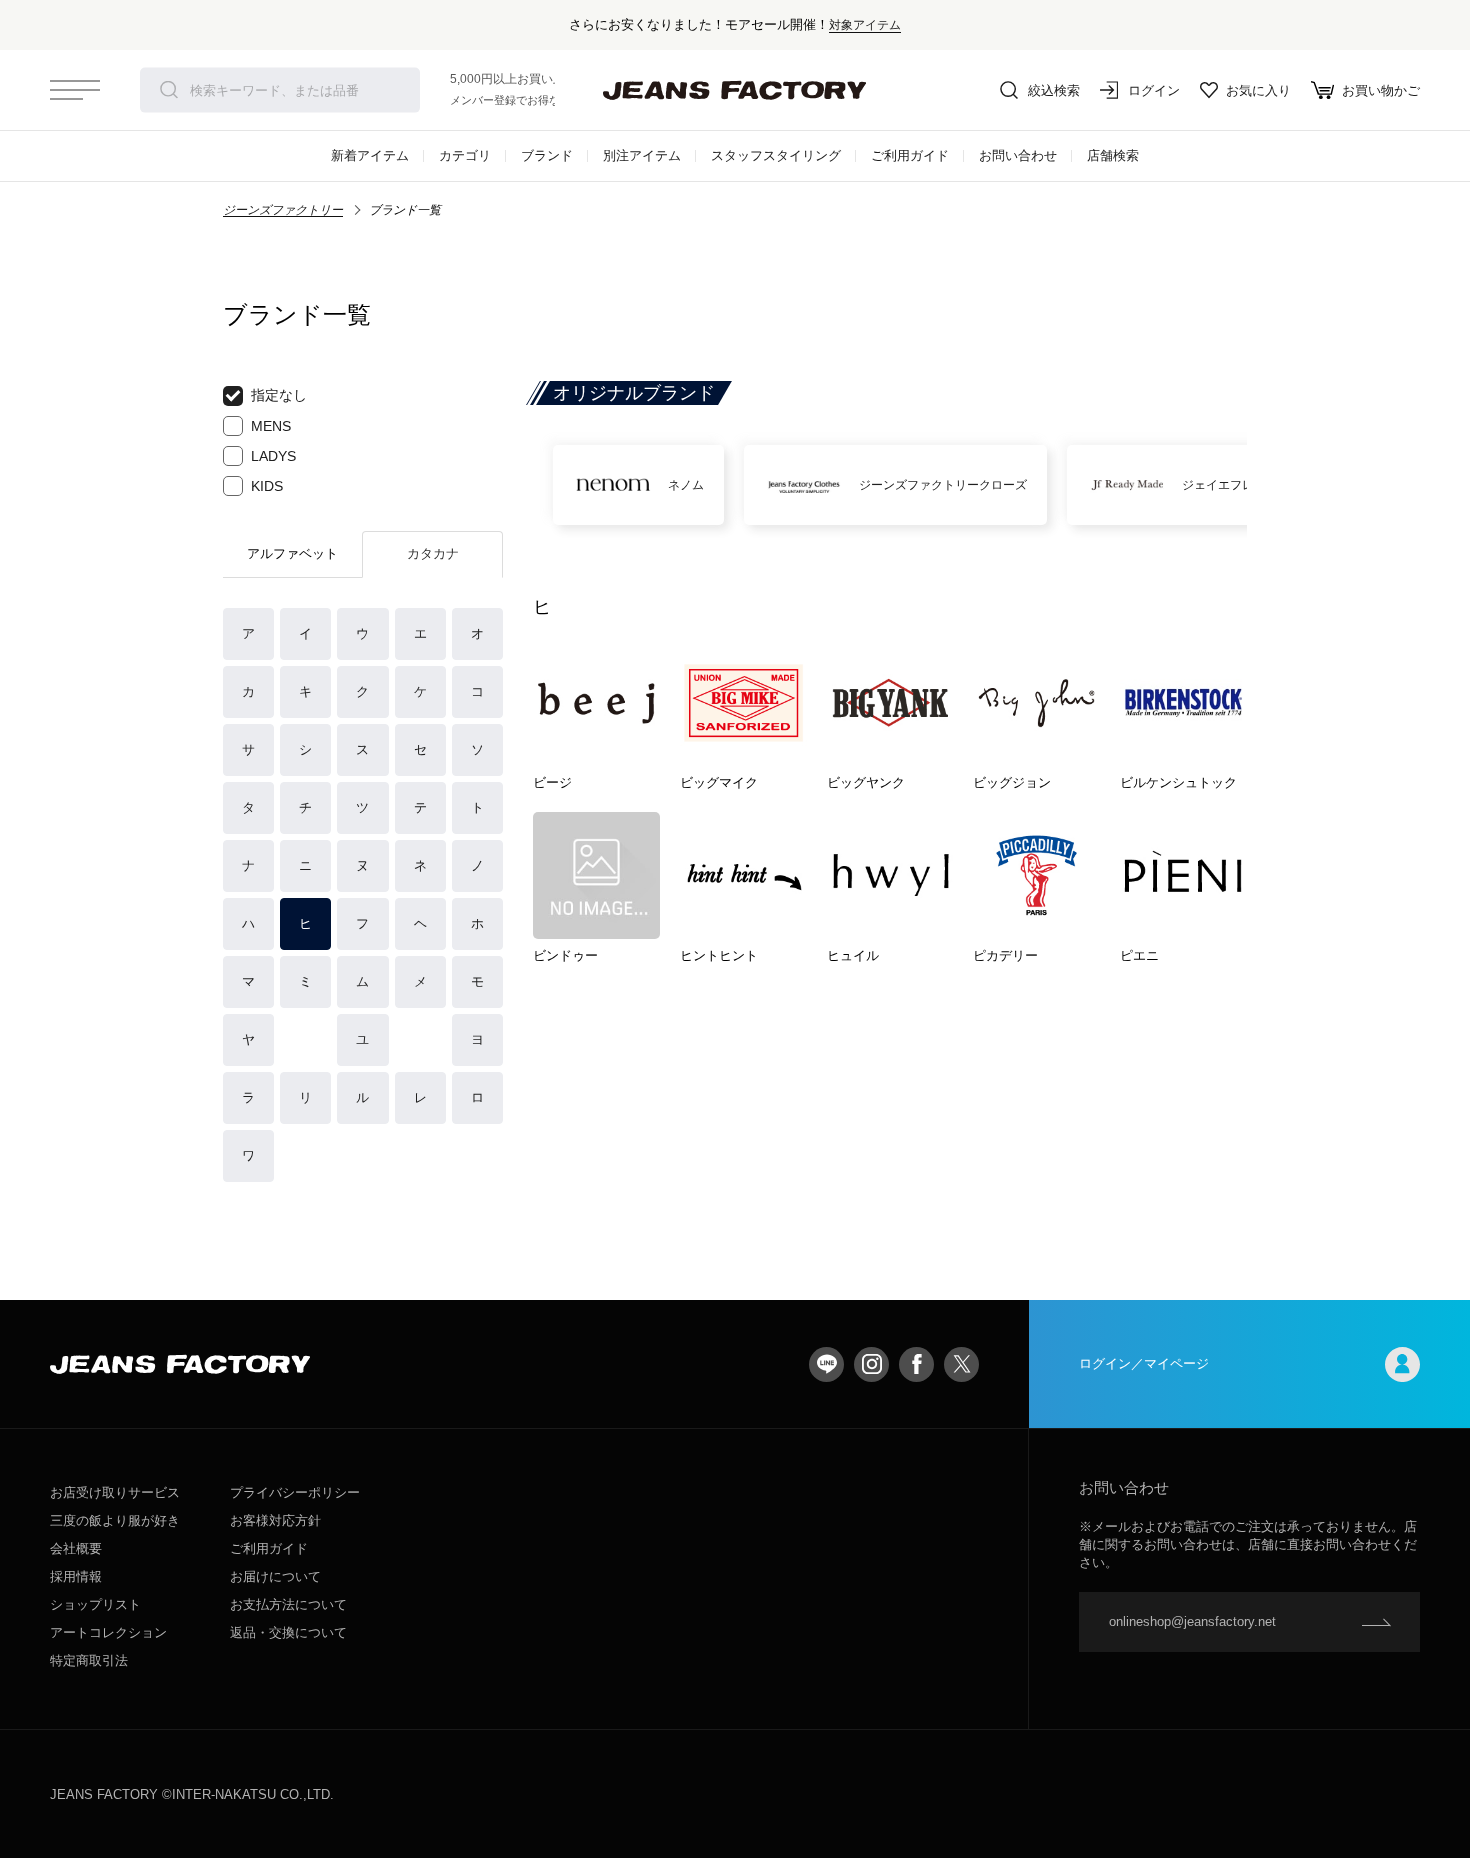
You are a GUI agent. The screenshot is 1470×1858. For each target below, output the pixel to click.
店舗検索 (1113, 155)
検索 (169, 90)
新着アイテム (370, 155)
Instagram (871, 1364)
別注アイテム (642, 155)
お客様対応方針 (275, 1520)
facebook (916, 1364)
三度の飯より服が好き (115, 1520)
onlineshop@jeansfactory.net (1192, 1621)
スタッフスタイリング (776, 155)
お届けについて (275, 1576)
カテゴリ (465, 155)
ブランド (547, 155)
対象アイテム (865, 24)
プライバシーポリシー (295, 1492)
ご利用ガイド (910, 155)
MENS (271, 426)
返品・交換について (288, 1632)
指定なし (279, 395)
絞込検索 (1054, 90)
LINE (826, 1364)
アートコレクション (108, 1632)
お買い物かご (1381, 90)
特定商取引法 (89, 1660)
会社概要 (76, 1548)
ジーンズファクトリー (283, 210)
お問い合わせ (1018, 155)
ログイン (1154, 90)
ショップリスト (95, 1604)
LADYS (273, 456)
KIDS (267, 486)
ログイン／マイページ (1144, 1363)
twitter (961, 1364)
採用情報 (76, 1576)
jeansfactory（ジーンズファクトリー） (735, 90)
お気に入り (1258, 90)
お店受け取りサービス (115, 1492)
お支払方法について (288, 1604)
